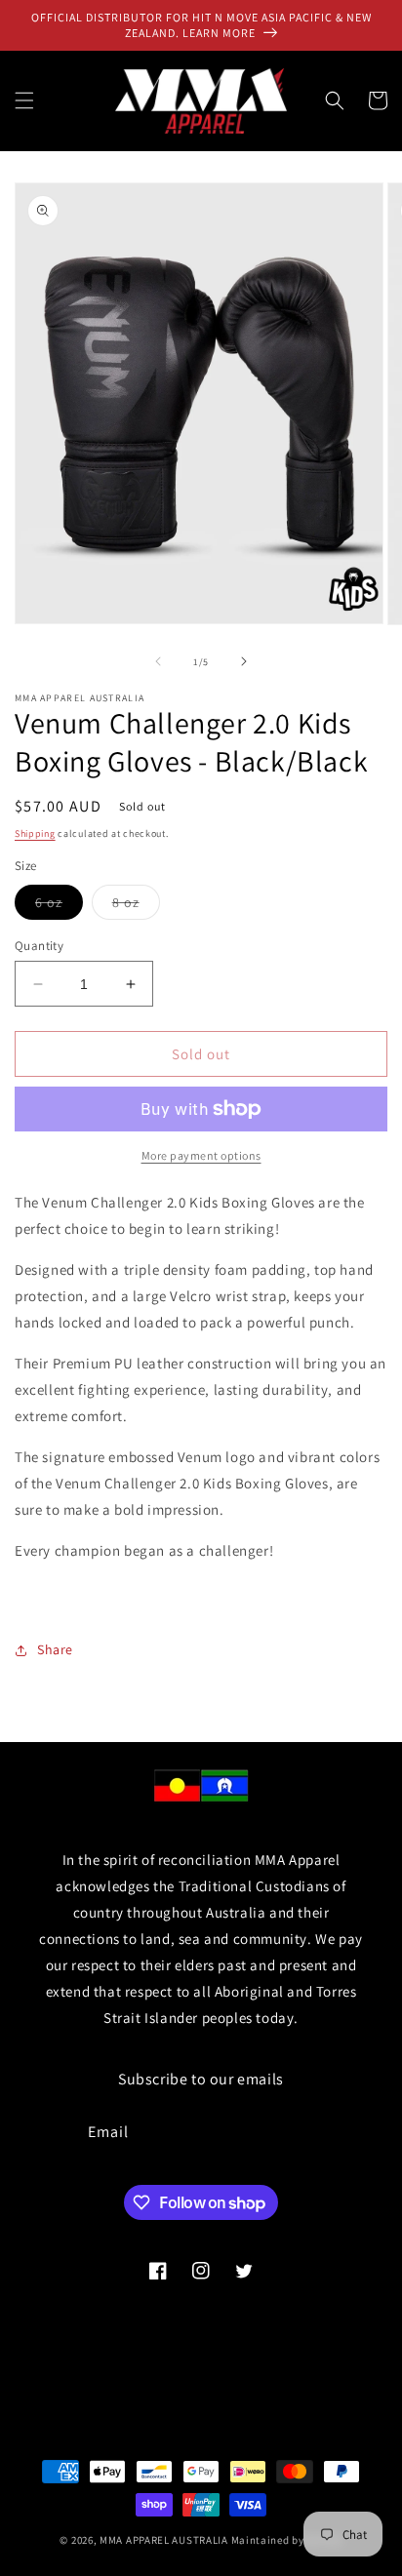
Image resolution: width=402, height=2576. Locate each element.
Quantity (39, 946)
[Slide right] (244, 661)
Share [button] (55, 1649)
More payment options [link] (201, 1155)
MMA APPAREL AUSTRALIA (165, 2540)
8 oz (136, 906)
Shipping (35, 833)
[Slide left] (158, 661)
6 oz (59, 906)
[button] (24, 100)
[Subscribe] (312, 2133)
